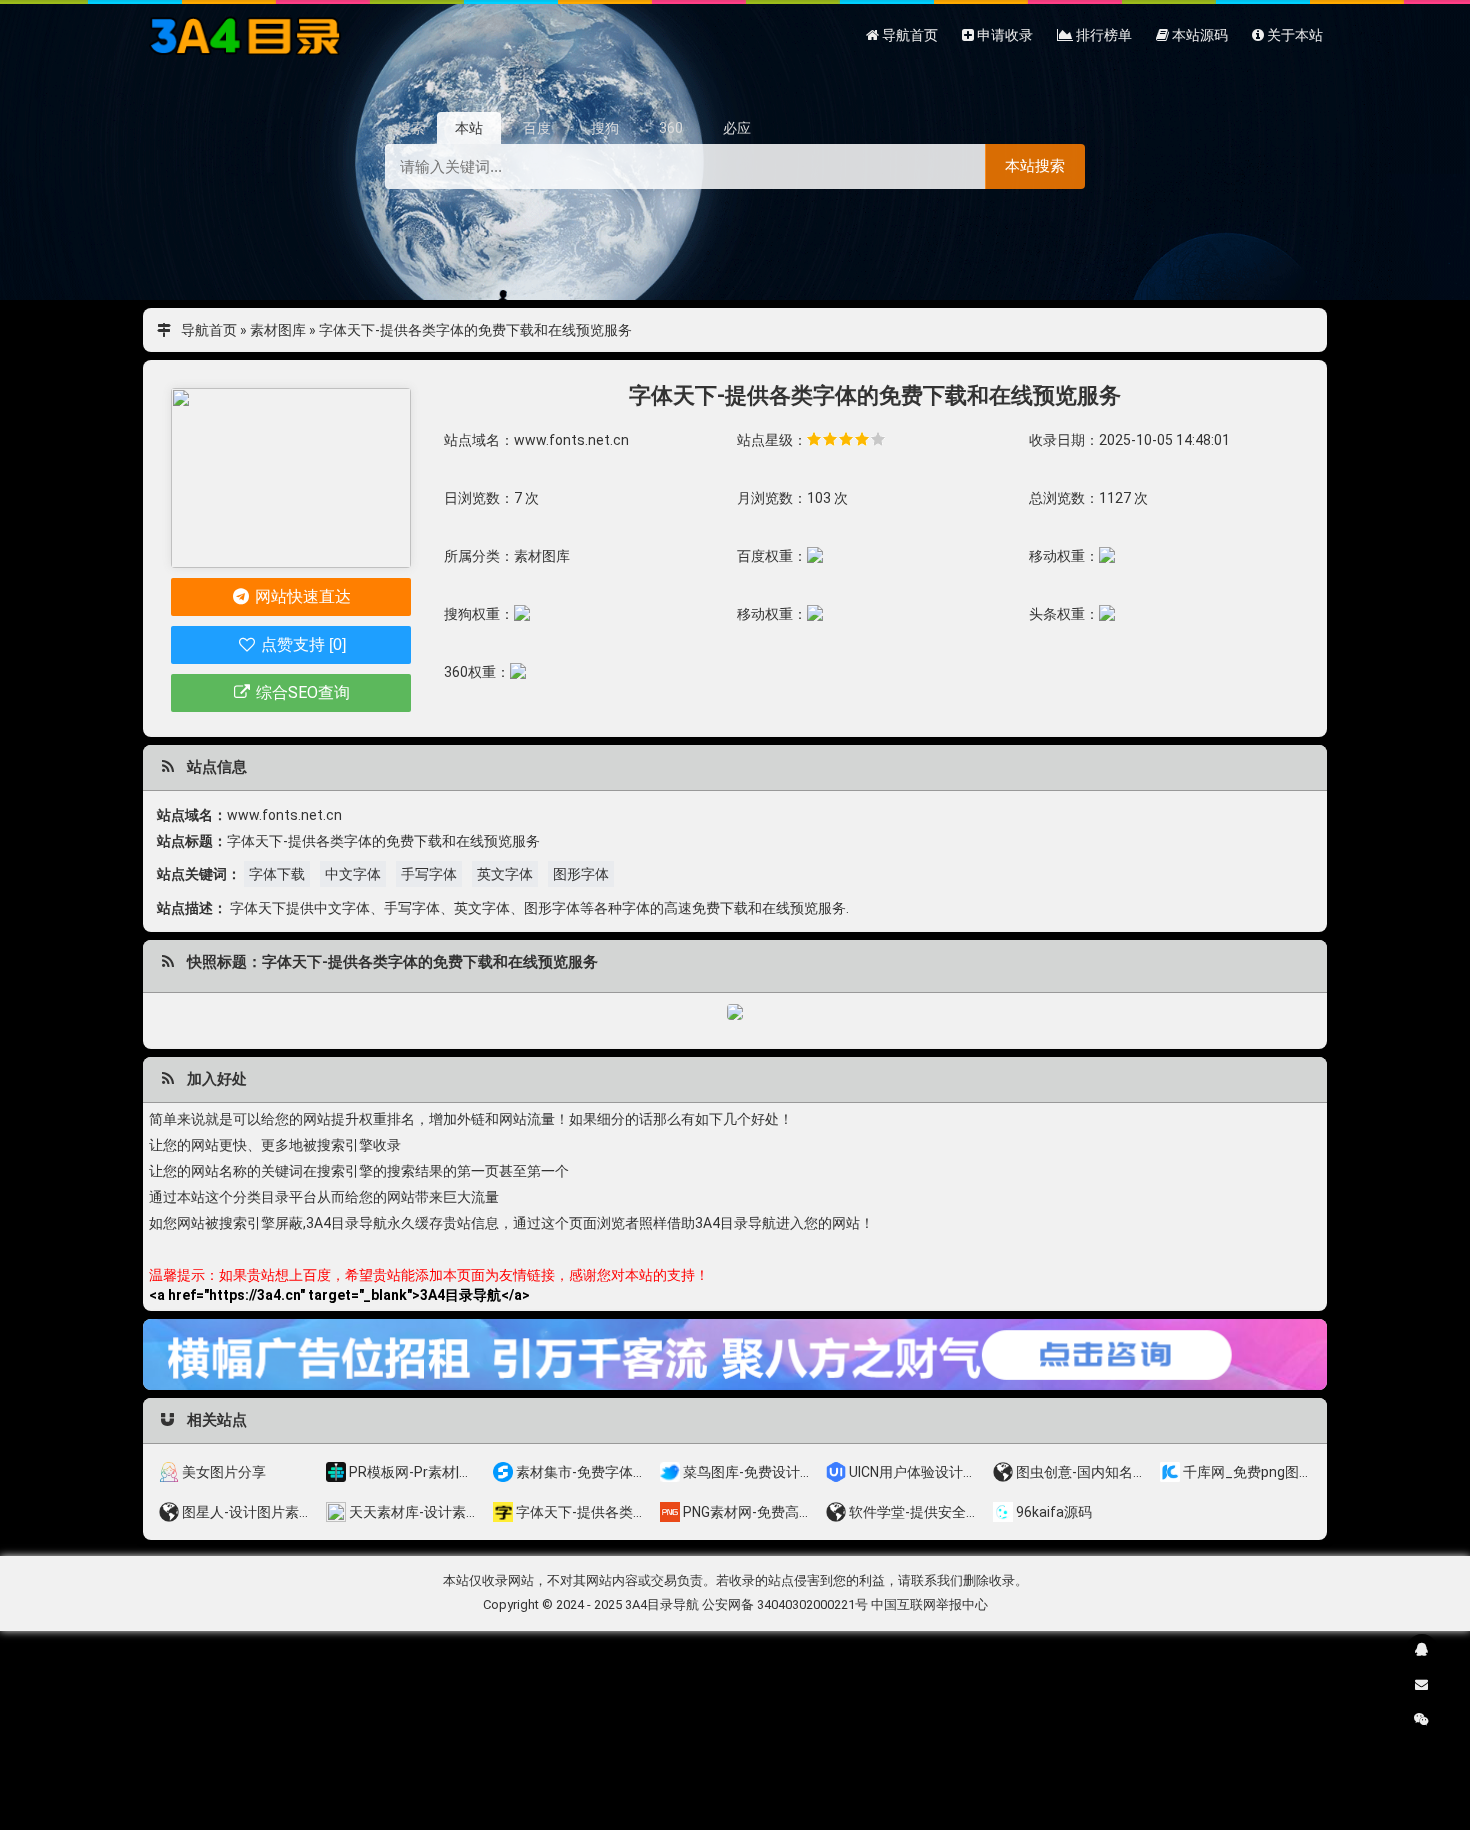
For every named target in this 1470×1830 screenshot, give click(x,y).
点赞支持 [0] (301, 644)
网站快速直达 (301, 596)
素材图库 (278, 330)
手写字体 (429, 874)
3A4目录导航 (662, 1604)
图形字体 (581, 874)
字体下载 (277, 874)
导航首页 (209, 330)
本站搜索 (1035, 165)
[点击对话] (735, 1354)
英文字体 (505, 874)
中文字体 (353, 874)
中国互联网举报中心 (929, 1604)
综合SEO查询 (301, 692)
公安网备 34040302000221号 (785, 1604)
